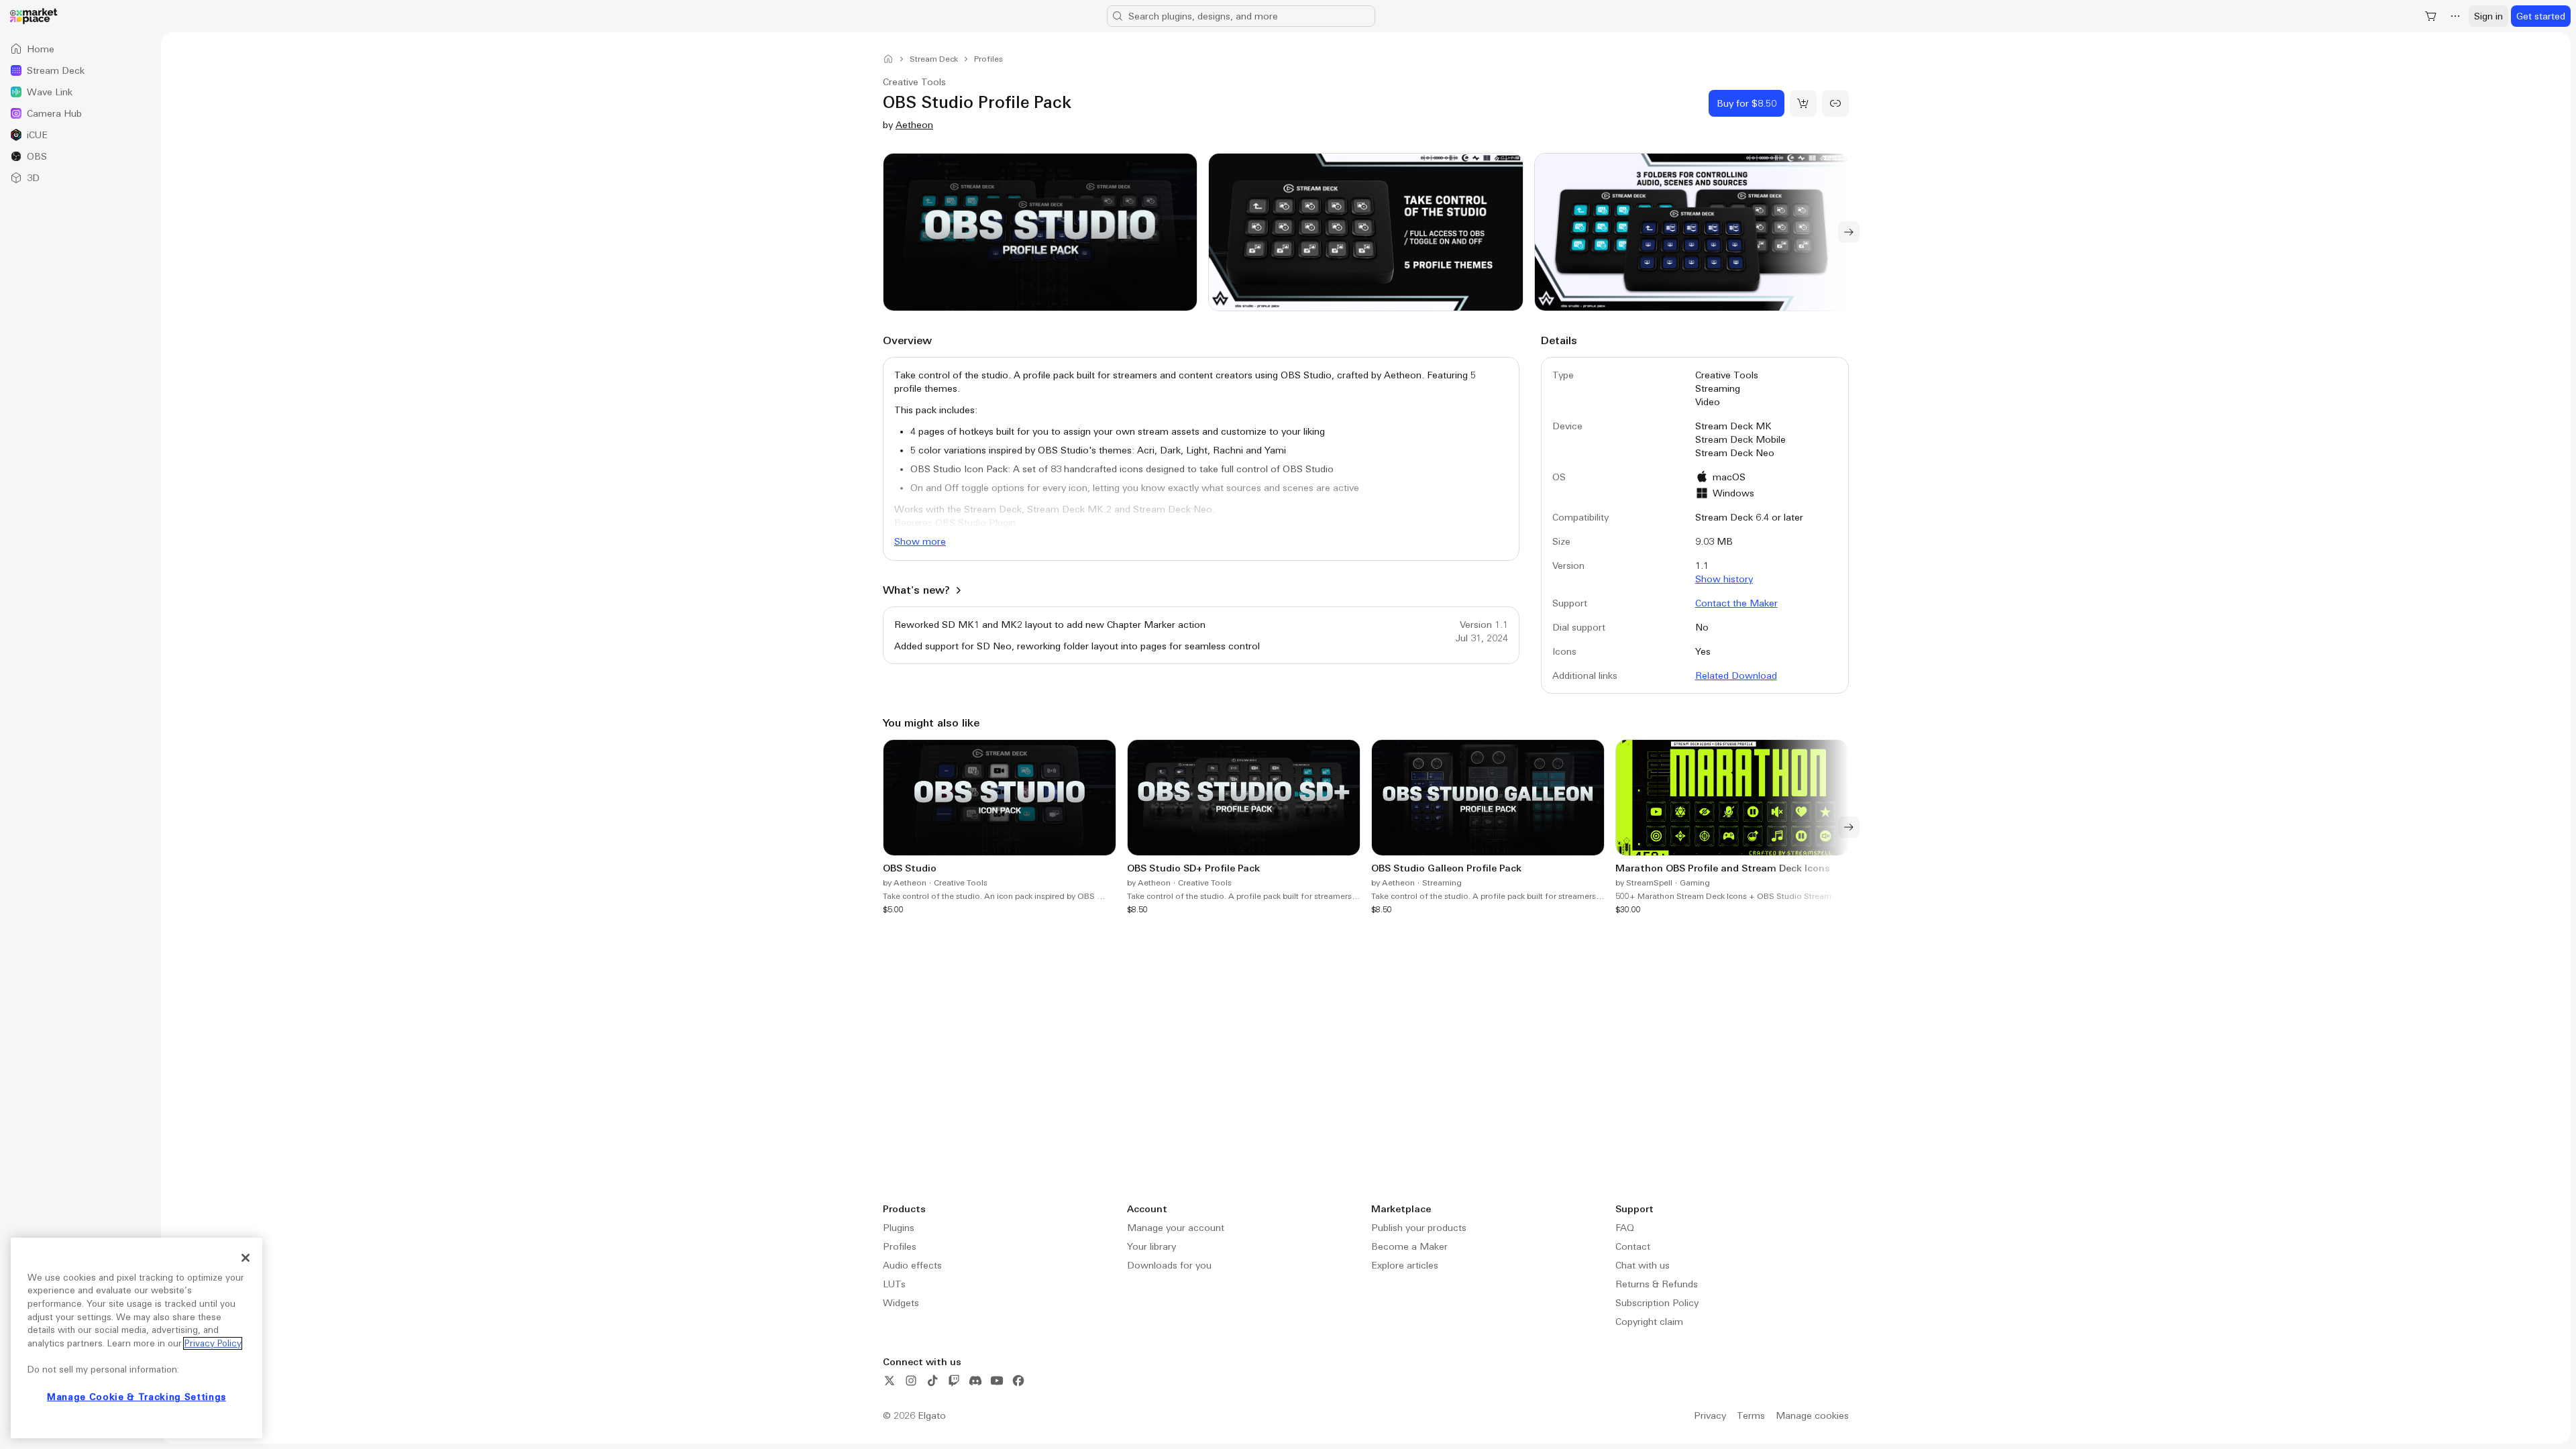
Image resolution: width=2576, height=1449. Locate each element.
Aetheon (914, 125)
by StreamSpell (1644, 883)
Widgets (901, 1303)
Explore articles (1405, 1265)
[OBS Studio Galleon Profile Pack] (1488, 827)
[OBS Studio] (1000, 827)
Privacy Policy (213, 1343)
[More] (2455, 16)
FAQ (1625, 1228)
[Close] (246, 1258)
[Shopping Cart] (2431, 16)
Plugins (899, 1228)
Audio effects (912, 1265)
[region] (137, 1338)
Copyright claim (1649, 1322)
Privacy (1710, 1415)
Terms (1751, 1415)
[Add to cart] (1803, 103)
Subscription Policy (1657, 1303)
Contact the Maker (1736, 603)
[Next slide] (1849, 232)
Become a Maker (1409, 1246)
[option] (80, 49)
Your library (1151, 1246)
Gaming (1695, 883)
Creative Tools (961, 883)
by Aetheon (905, 883)
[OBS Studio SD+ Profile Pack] (1244, 827)
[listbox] (80, 113)
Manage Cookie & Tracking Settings (137, 1397)
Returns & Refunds (1657, 1284)
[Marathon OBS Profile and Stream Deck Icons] (1732, 827)
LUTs (894, 1284)
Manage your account (1176, 1228)
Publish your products (1419, 1228)
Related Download (1736, 676)
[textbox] (1201, 455)
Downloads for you (1169, 1265)
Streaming (1442, 883)
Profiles (900, 1246)
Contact (1633, 1246)
